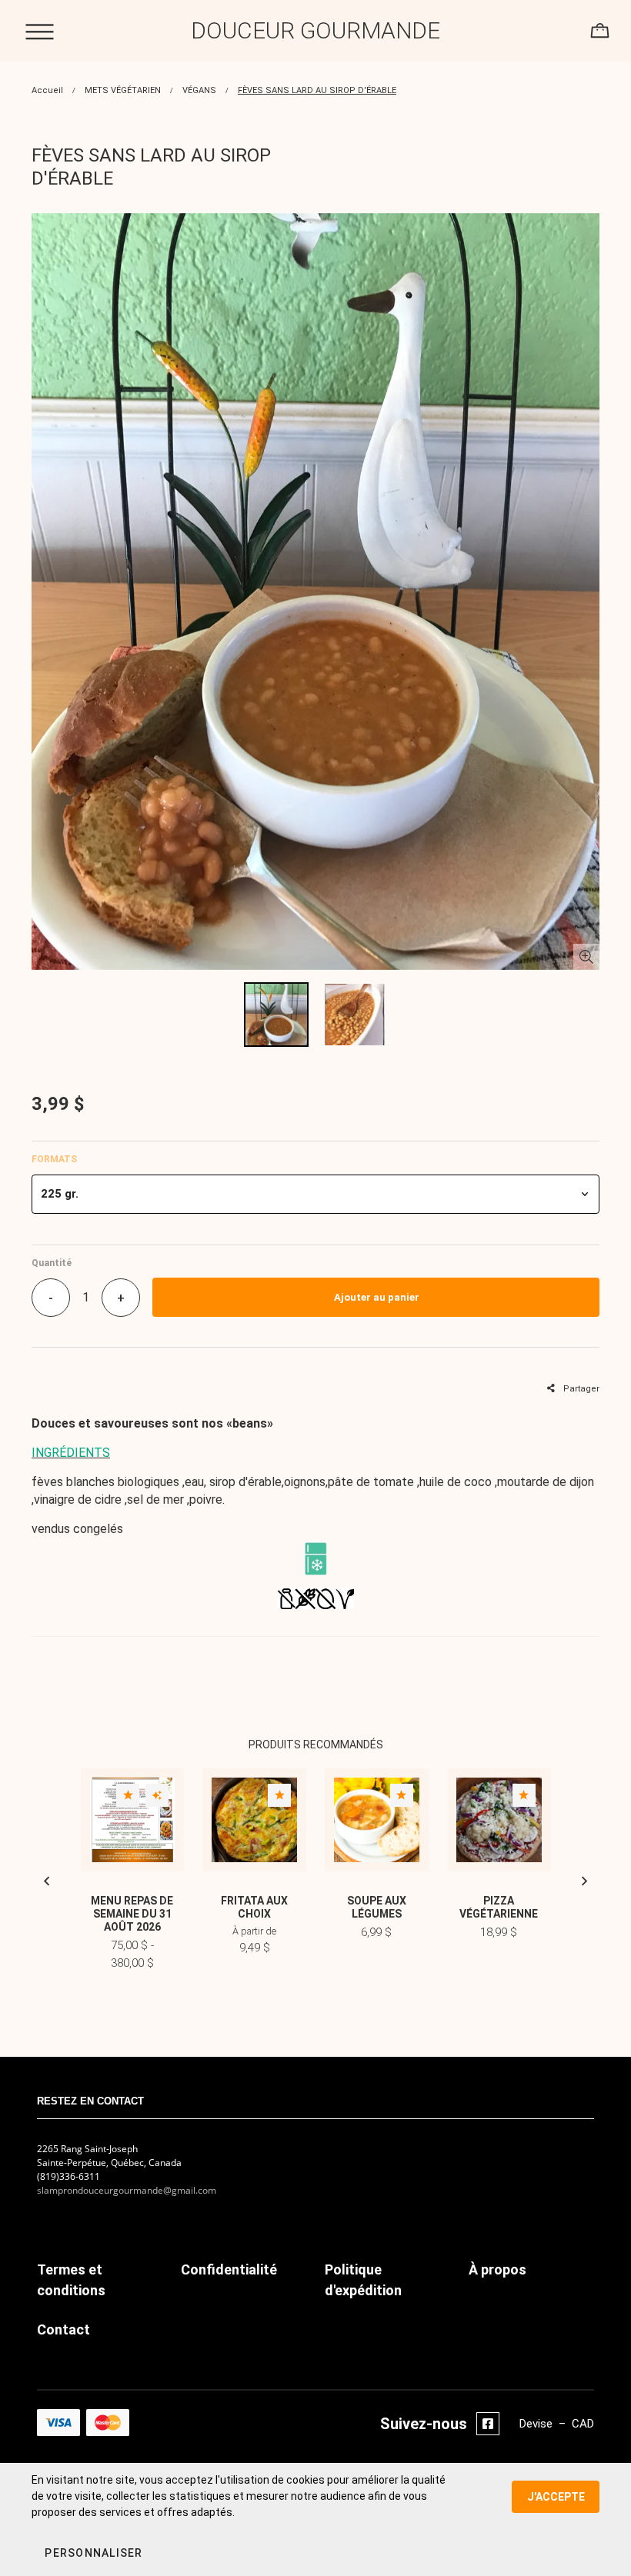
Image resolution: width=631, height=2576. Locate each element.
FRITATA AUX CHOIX (254, 1907)
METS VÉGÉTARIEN (123, 90)
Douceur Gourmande (315, 30)
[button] (315, 1194)
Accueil (47, 90)
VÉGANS (199, 90)
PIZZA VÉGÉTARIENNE (499, 1907)
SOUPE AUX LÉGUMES (377, 1907)
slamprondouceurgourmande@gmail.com (127, 2190)
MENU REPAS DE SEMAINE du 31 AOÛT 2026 (132, 1914)
